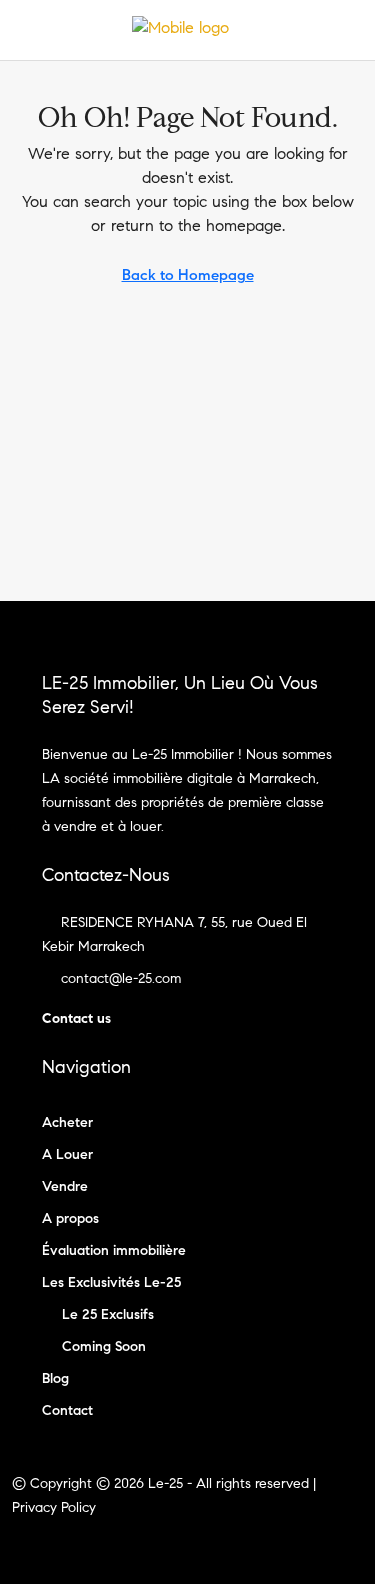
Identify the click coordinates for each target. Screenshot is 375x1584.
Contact (67, 1410)
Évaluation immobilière (114, 1250)
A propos (70, 1218)
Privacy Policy (54, 1507)
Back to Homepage (188, 275)
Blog (55, 1378)
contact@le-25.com (121, 978)
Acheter (67, 1122)
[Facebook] (170, 1547)
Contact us (76, 1018)
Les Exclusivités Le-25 (111, 1282)
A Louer (67, 1154)
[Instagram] (205, 1547)
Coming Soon (104, 1346)
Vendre (65, 1186)
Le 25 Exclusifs (108, 1314)
